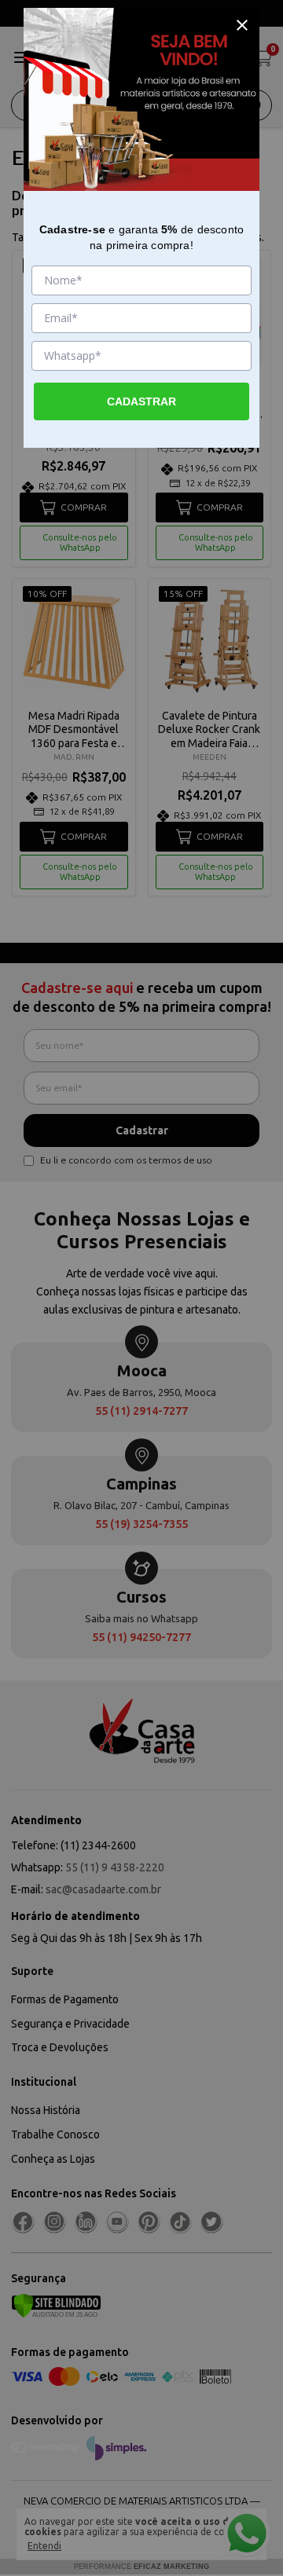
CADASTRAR (141, 401)
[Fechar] (242, 25)
